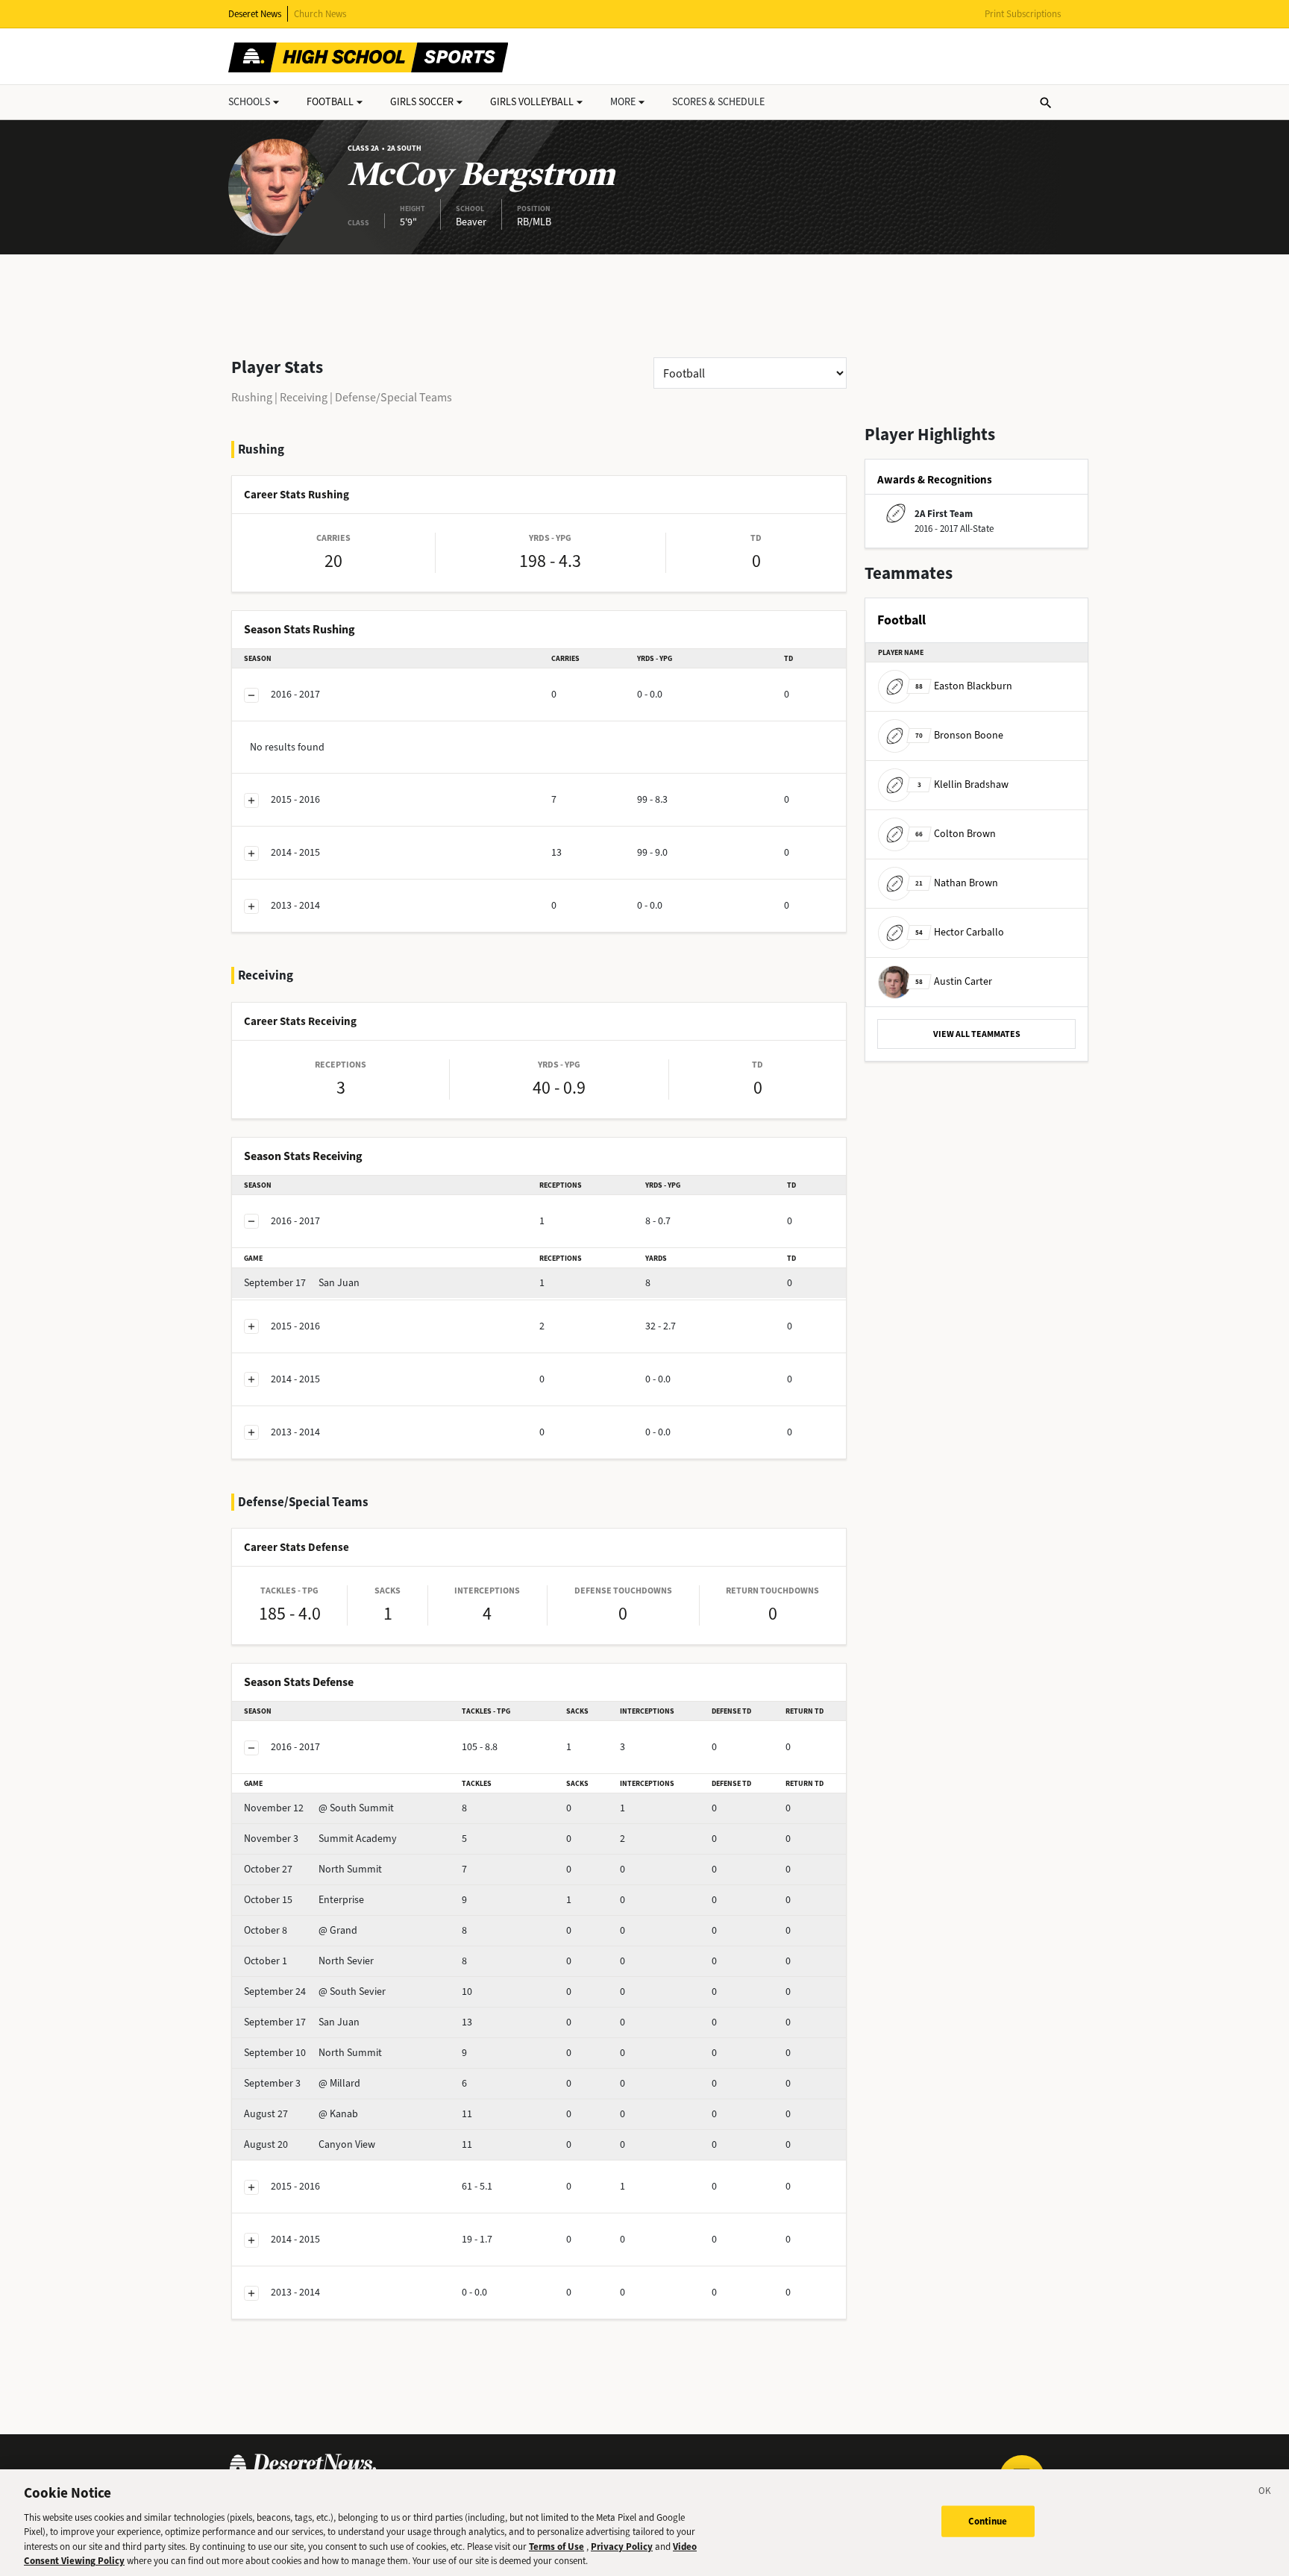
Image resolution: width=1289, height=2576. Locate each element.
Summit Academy (320, 1839)
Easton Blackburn (964, 686)
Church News (320, 14)
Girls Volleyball (532, 102)
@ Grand (301, 1930)
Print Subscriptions (1023, 14)
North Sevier (309, 1961)
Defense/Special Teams (393, 397)
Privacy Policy (622, 2547)
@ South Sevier (315, 1991)
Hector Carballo (960, 932)
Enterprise (304, 1900)
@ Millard (302, 2083)
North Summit (313, 1869)
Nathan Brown (957, 883)
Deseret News (255, 14)
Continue (988, 2521)
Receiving (304, 397)
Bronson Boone (959, 735)
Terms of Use (556, 2547)
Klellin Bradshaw (963, 784)
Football (330, 102)
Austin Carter (954, 981)
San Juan (302, 1283)
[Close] (1265, 2493)
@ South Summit (319, 1808)
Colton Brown (956, 834)
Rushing (252, 397)
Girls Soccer (422, 102)
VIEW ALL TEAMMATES (977, 1034)
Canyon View (310, 2144)
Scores (718, 102)
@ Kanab (301, 2114)
